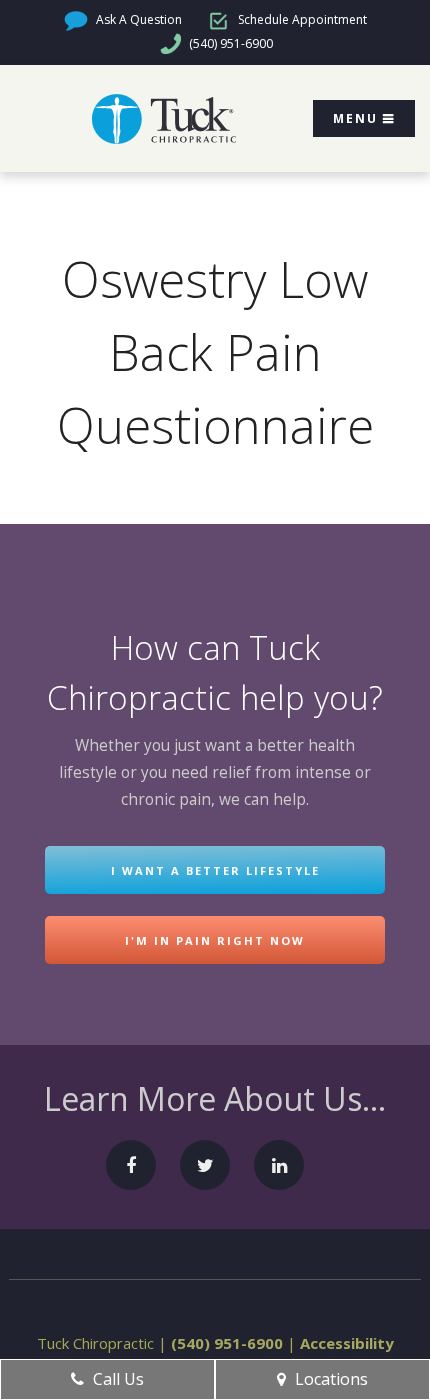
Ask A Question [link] (137, 19)
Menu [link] (355, 118)
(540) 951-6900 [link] (229, 43)
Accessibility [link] (347, 1343)
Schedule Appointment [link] (301, 19)
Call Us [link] (116, 1379)
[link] (164, 119)
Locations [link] (329, 1379)
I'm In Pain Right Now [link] (215, 940)
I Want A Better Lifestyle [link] (215, 870)
